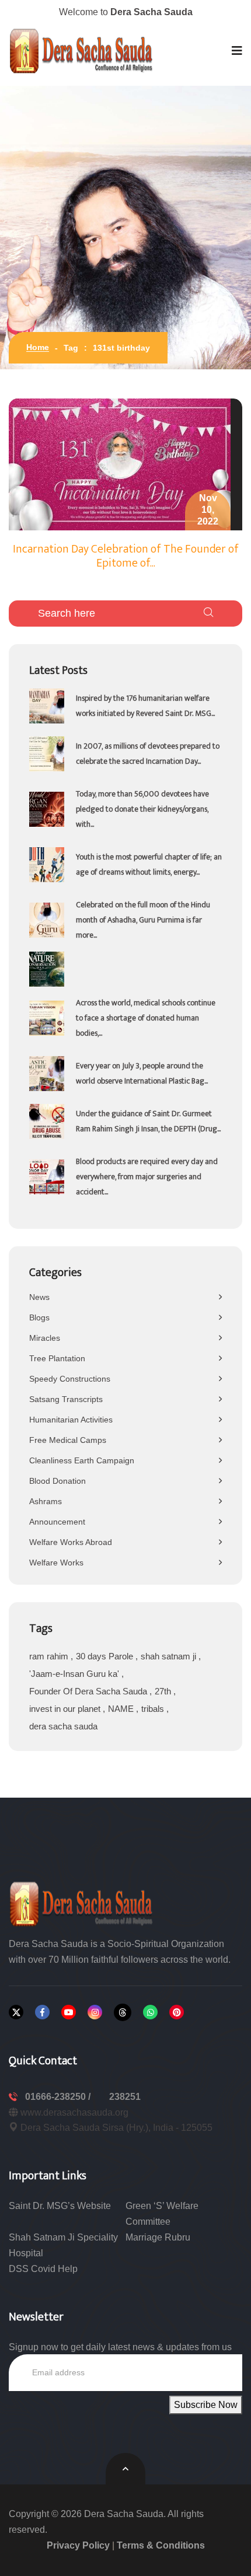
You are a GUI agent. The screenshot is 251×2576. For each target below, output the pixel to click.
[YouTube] (69, 2012)
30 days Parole (106, 1656)
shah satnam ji (170, 1656)
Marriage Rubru (158, 2237)
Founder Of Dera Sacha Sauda (89, 1691)
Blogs (39, 1317)
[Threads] (123, 2012)
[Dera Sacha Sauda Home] (82, 51)
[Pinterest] (177, 2012)
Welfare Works (56, 1563)
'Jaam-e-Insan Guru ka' (75, 1674)
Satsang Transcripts (66, 1399)
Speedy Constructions (70, 1379)
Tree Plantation (57, 1358)
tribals (154, 1709)
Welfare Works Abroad (71, 1542)
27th (164, 1691)
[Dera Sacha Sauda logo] (82, 1903)
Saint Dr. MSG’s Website (60, 2206)
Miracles (45, 1338)
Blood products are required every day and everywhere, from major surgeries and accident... (147, 1177)
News (39, 1297)
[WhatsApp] (150, 2012)
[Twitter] (16, 2012)
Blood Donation (57, 1481)
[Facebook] (42, 2012)
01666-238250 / (59, 2097)
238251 (125, 2097)
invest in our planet (66, 1709)
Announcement (57, 1522)
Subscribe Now (206, 2405)
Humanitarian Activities (71, 1420)
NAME (122, 1709)
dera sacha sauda (63, 1726)
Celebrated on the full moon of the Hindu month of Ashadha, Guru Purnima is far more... (143, 920)
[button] (237, 51)
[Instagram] (95, 2012)
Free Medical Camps (68, 1440)
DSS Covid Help (43, 2269)
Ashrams (46, 1501)
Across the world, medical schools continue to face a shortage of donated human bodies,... (146, 1018)
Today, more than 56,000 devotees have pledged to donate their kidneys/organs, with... (142, 809)
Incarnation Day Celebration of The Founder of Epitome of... (126, 556)
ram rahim (50, 1656)
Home (38, 347)
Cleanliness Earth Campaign (82, 1460)
